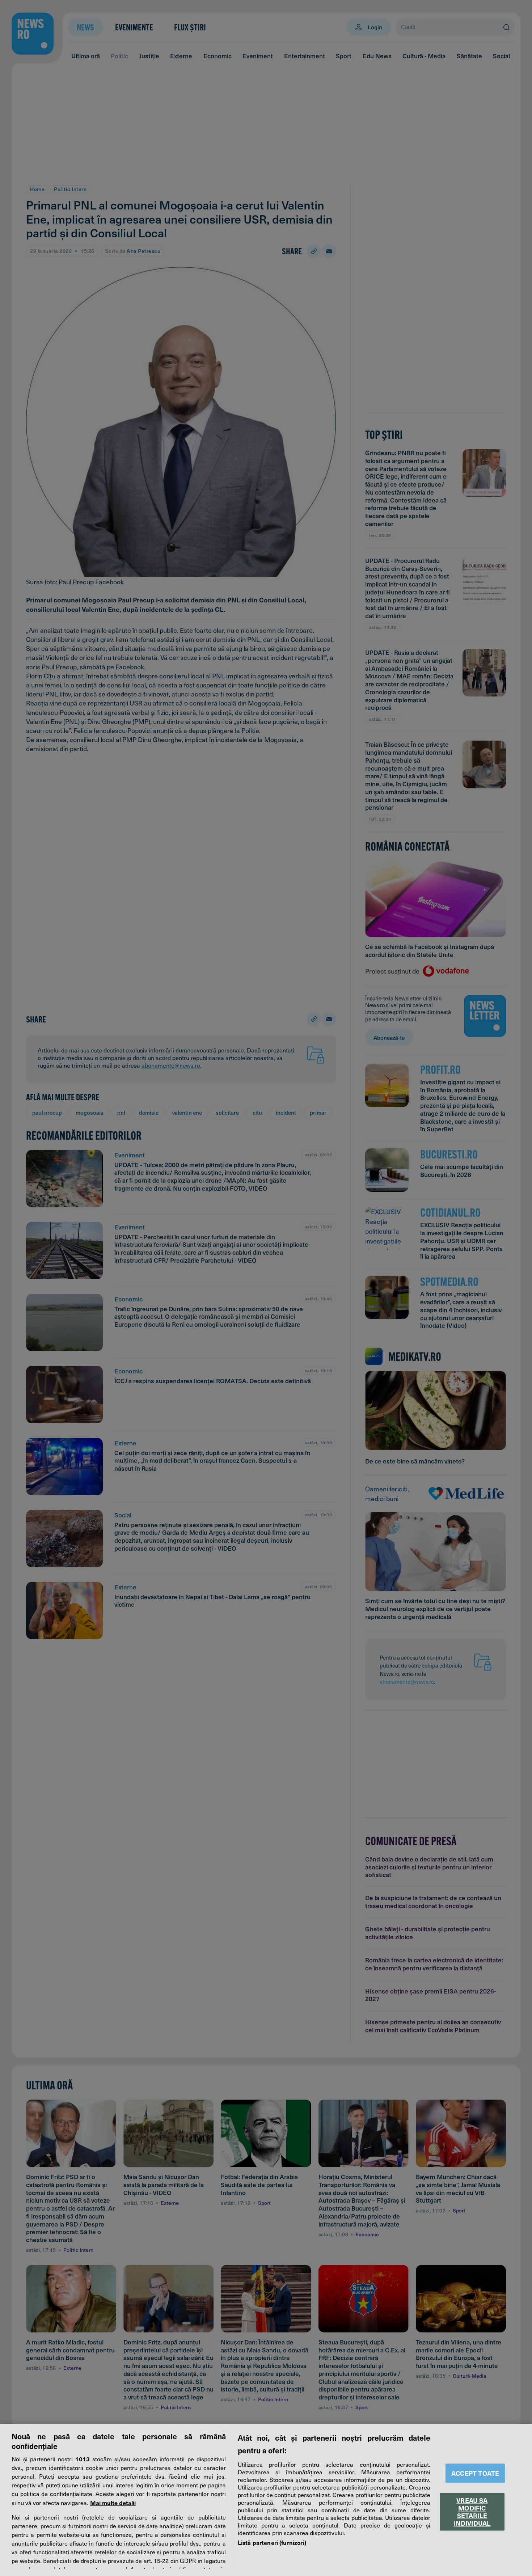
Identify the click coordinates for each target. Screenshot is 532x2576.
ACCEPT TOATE (475, 2473)
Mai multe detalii (113, 2503)
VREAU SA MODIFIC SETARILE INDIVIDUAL (472, 2512)
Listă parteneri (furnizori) (272, 2542)
